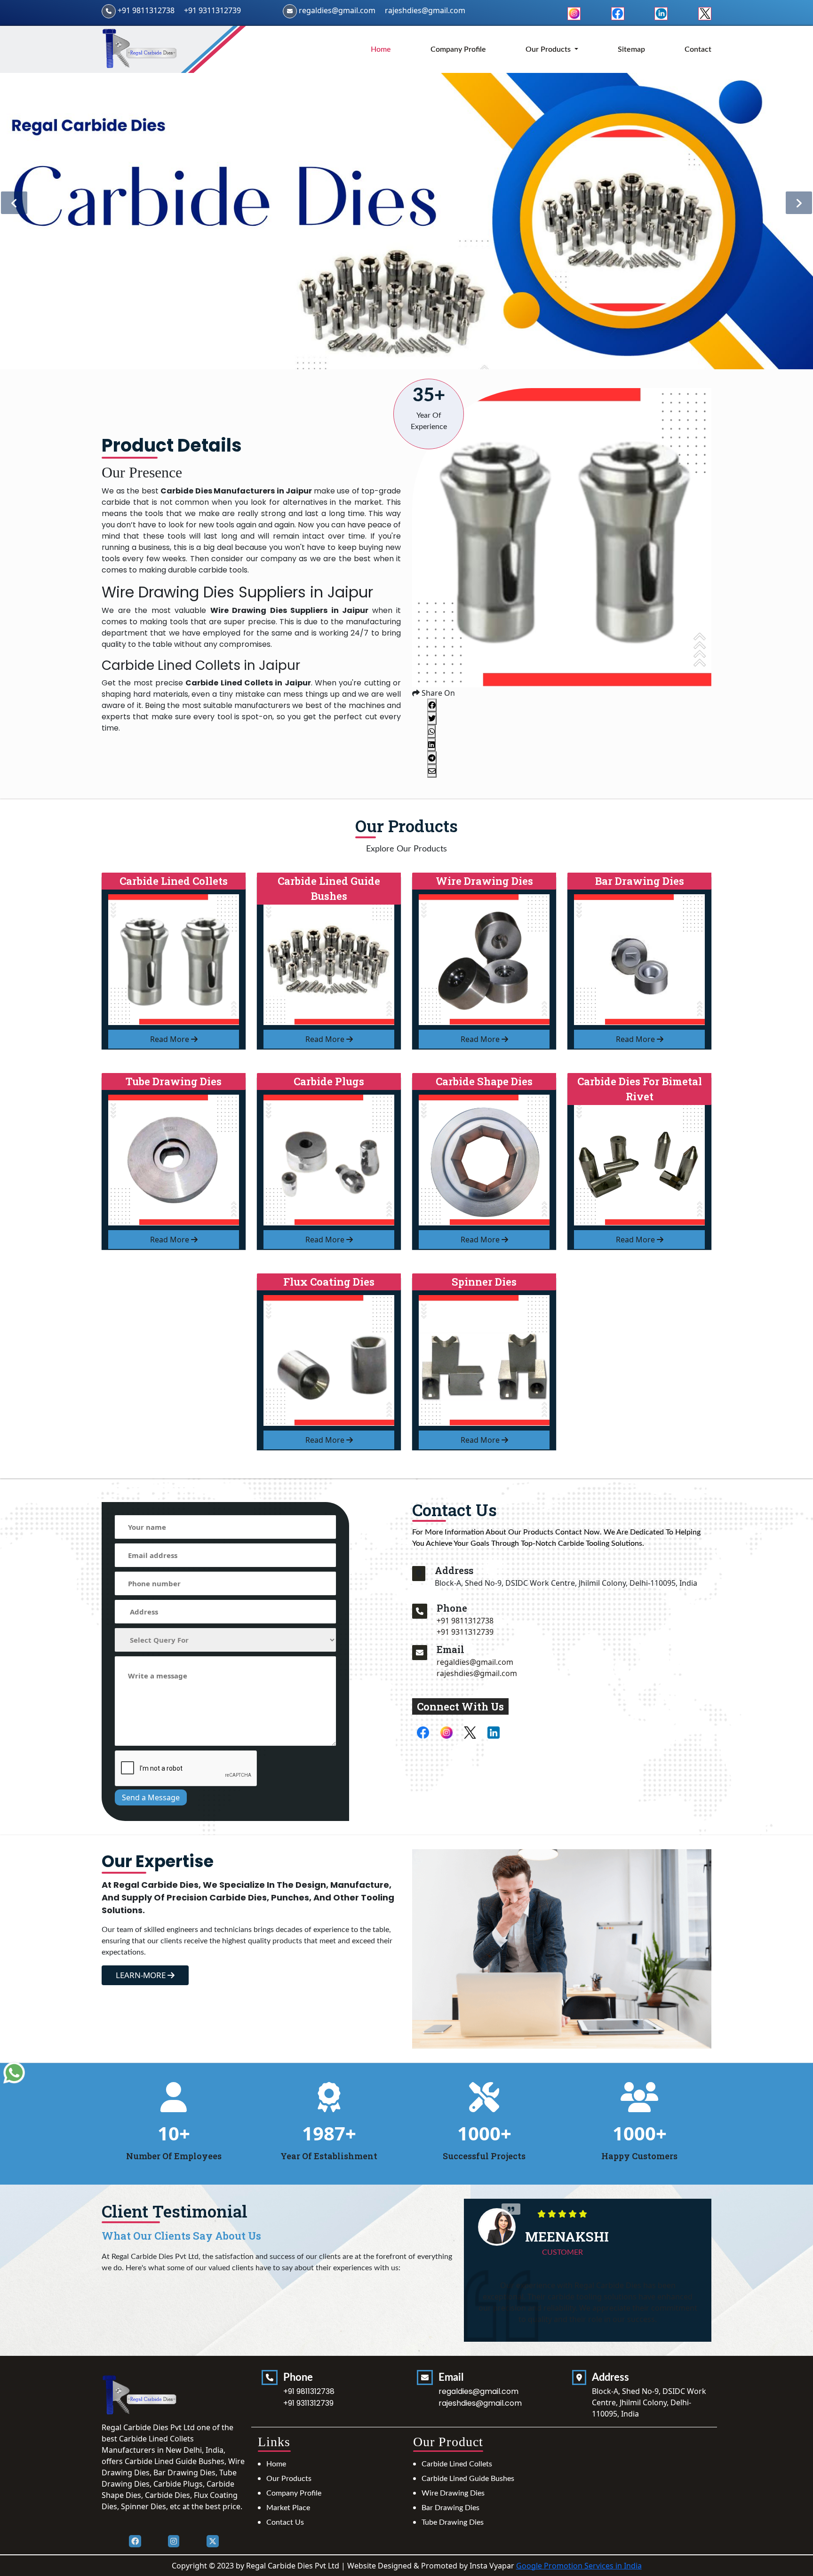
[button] (799, 203)
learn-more (142, 1975)
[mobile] (420, 1611)
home (381, 49)
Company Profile (458, 49)
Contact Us (285, 2522)
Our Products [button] (549, 49)
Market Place (288, 2508)
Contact (698, 49)
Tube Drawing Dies (453, 2522)
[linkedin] (661, 13)
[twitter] (705, 13)
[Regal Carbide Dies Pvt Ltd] (140, 49)
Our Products (289, 2479)
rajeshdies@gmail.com (425, 10)
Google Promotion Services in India (579, 2566)
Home (276, 2464)
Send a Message (151, 1797)
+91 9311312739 (212, 10)
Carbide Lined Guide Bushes (468, 2479)
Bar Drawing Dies (450, 2508)
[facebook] (618, 13)
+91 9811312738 (146, 10)
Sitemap (631, 49)
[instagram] (574, 13)
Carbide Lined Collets (457, 2464)
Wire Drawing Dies (453, 2493)
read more (171, 1039)
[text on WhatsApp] (14, 2073)
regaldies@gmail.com (337, 10)
